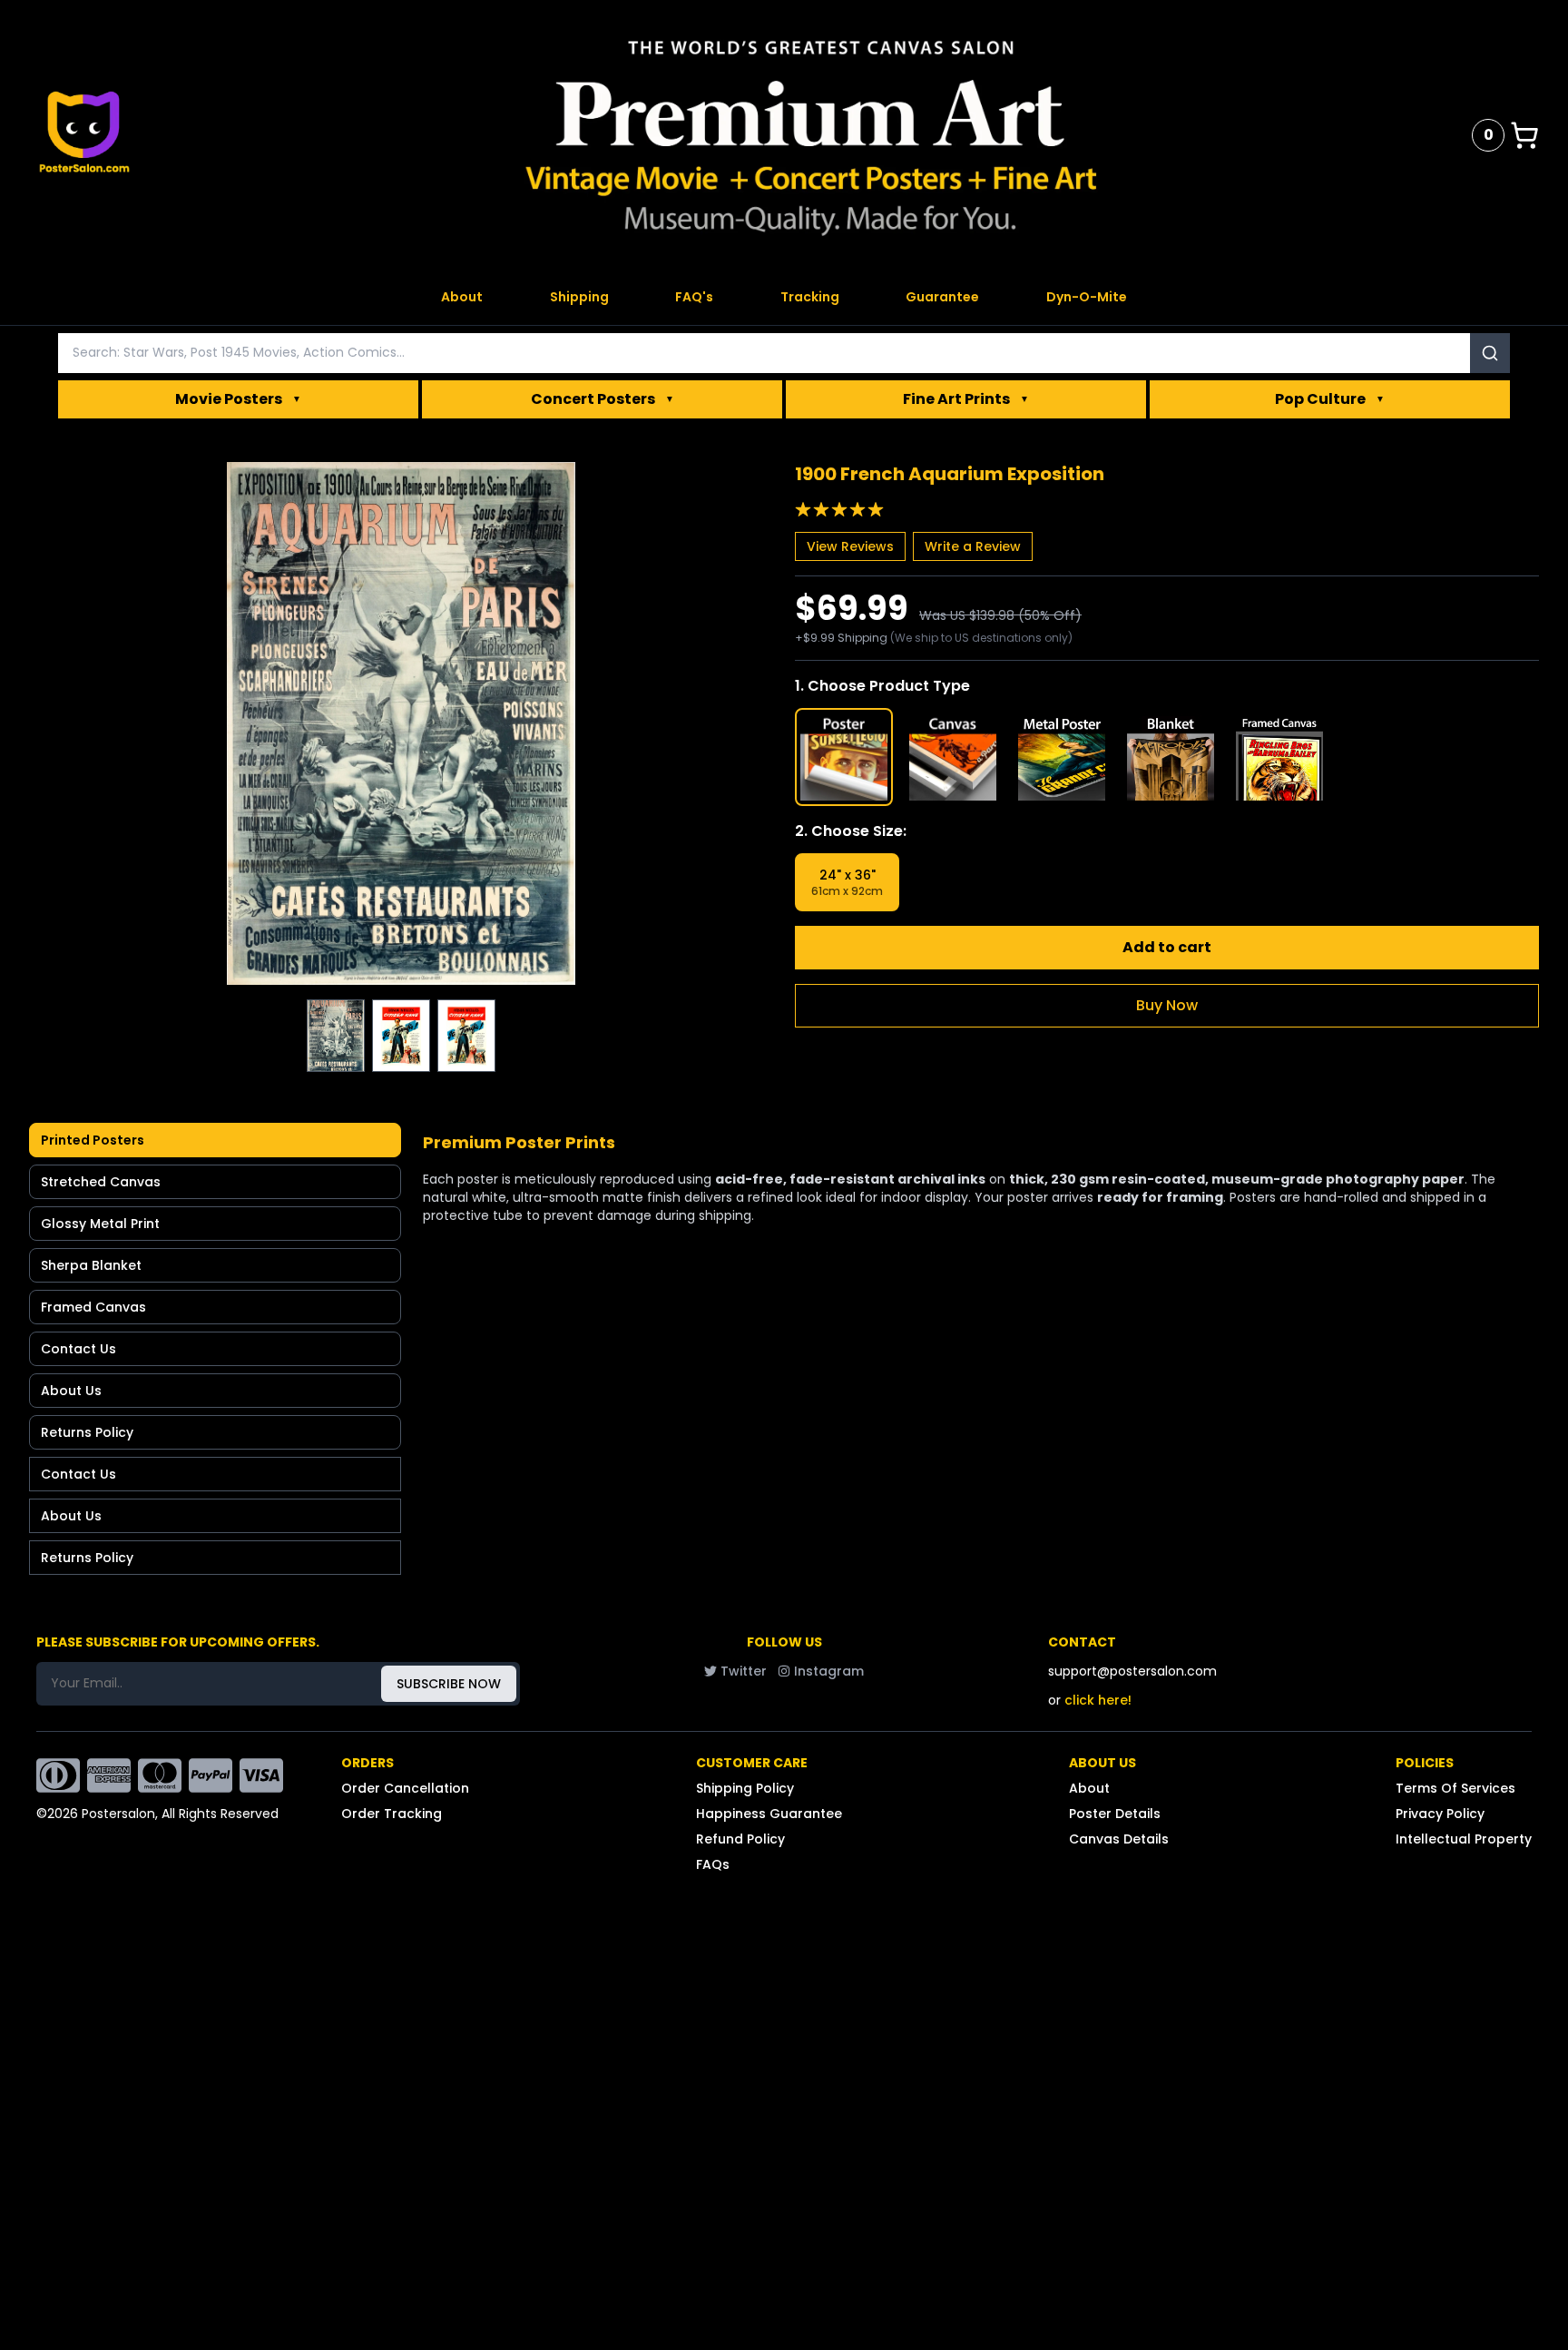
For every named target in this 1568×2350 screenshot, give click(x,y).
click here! (1098, 1700)
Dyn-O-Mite (1087, 297)
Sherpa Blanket (91, 1265)
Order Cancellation (405, 1788)
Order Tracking (392, 1814)
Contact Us (78, 1349)
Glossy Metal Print (100, 1224)
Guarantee (942, 297)
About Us (71, 1391)
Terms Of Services (1455, 1788)
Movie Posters (238, 399)
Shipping (579, 297)
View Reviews (850, 546)
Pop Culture (1330, 399)
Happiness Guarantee (769, 1814)
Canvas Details (1119, 1839)
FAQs (713, 1864)
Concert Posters (603, 399)
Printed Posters (93, 1140)
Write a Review (973, 546)
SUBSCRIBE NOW (449, 1684)
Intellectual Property (1464, 1839)
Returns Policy (87, 1432)
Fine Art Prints (966, 399)
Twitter (744, 1671)
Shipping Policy (745, 1788)
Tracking (810, 297)
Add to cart (1167, 947)
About (462, 297)
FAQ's (694, 297)
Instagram (829, 1671)
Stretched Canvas (101, 1182)
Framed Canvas (93, 1307)
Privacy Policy (1440, 1814)
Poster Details (1115, 1814)
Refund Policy (740, 1839)
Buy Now (1167, 1005)
